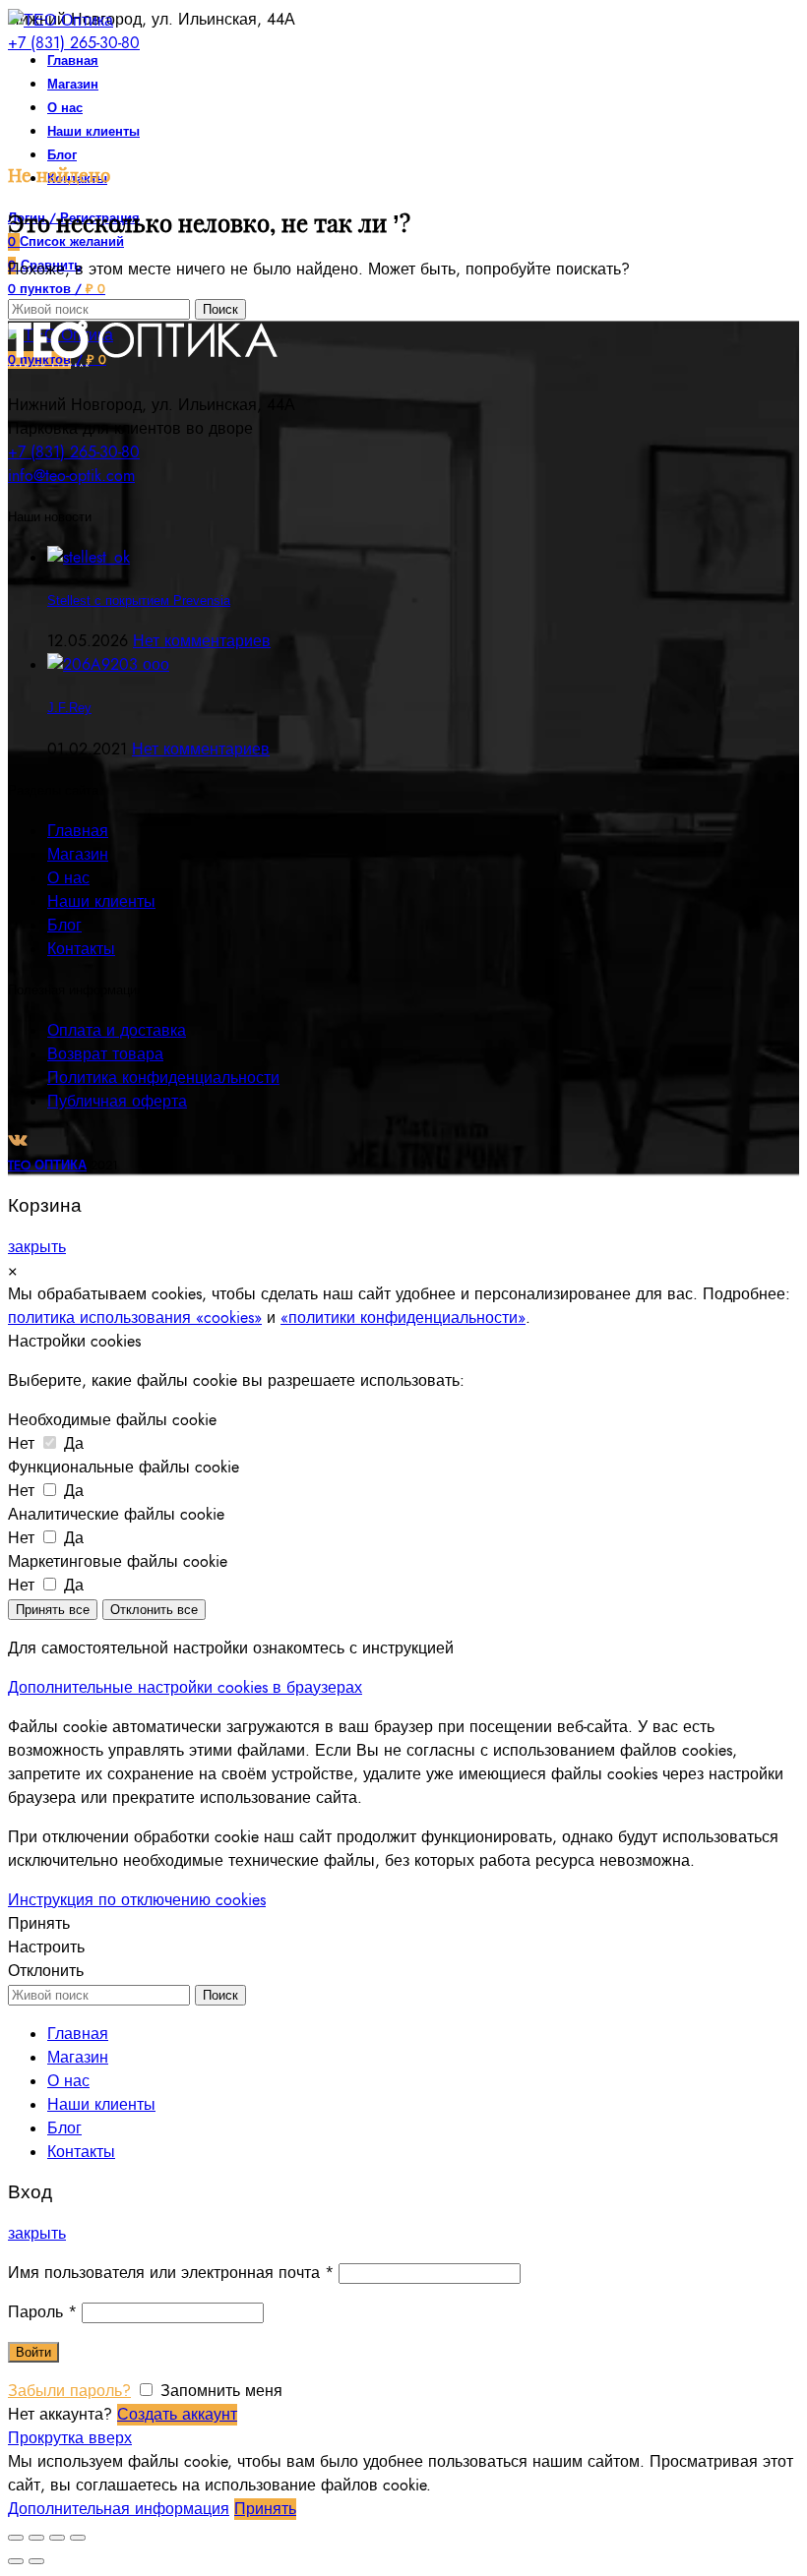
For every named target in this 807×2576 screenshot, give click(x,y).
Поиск (220, 309)
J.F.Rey (69, 708)
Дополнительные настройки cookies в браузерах (185, 1688)
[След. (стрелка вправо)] (36, 2561)
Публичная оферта (117, 1102)
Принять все (53, 1610)
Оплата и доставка (117, 1031)
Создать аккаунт (177, 2415)
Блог (64, 926)
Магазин (78, 855)
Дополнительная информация (119, 2509)
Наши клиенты (101, 902)
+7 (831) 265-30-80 (74, 43)
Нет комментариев (202, 641)
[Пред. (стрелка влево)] (16, 2561)
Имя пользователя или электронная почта (171, 2273)
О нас (68, 878)
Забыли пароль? (69, 2391)
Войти (33, 2352)
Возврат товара (105, 1054)
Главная (78, 831)
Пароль (42, 2312)
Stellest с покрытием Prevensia (139, 600)
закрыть (37, 1247)
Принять (39, 1924)
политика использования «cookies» (135, 1318)
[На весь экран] (57, 2538)
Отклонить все (154, 1610)
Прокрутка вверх (70, 2438)
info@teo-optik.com (71, 476)
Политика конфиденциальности (163, 1078)
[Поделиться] (36, 2538)
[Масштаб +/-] (78, 2538)
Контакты (81, 949)
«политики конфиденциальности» (403, 1318)
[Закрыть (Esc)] (16, 2538)
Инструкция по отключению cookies (137, 1900)
